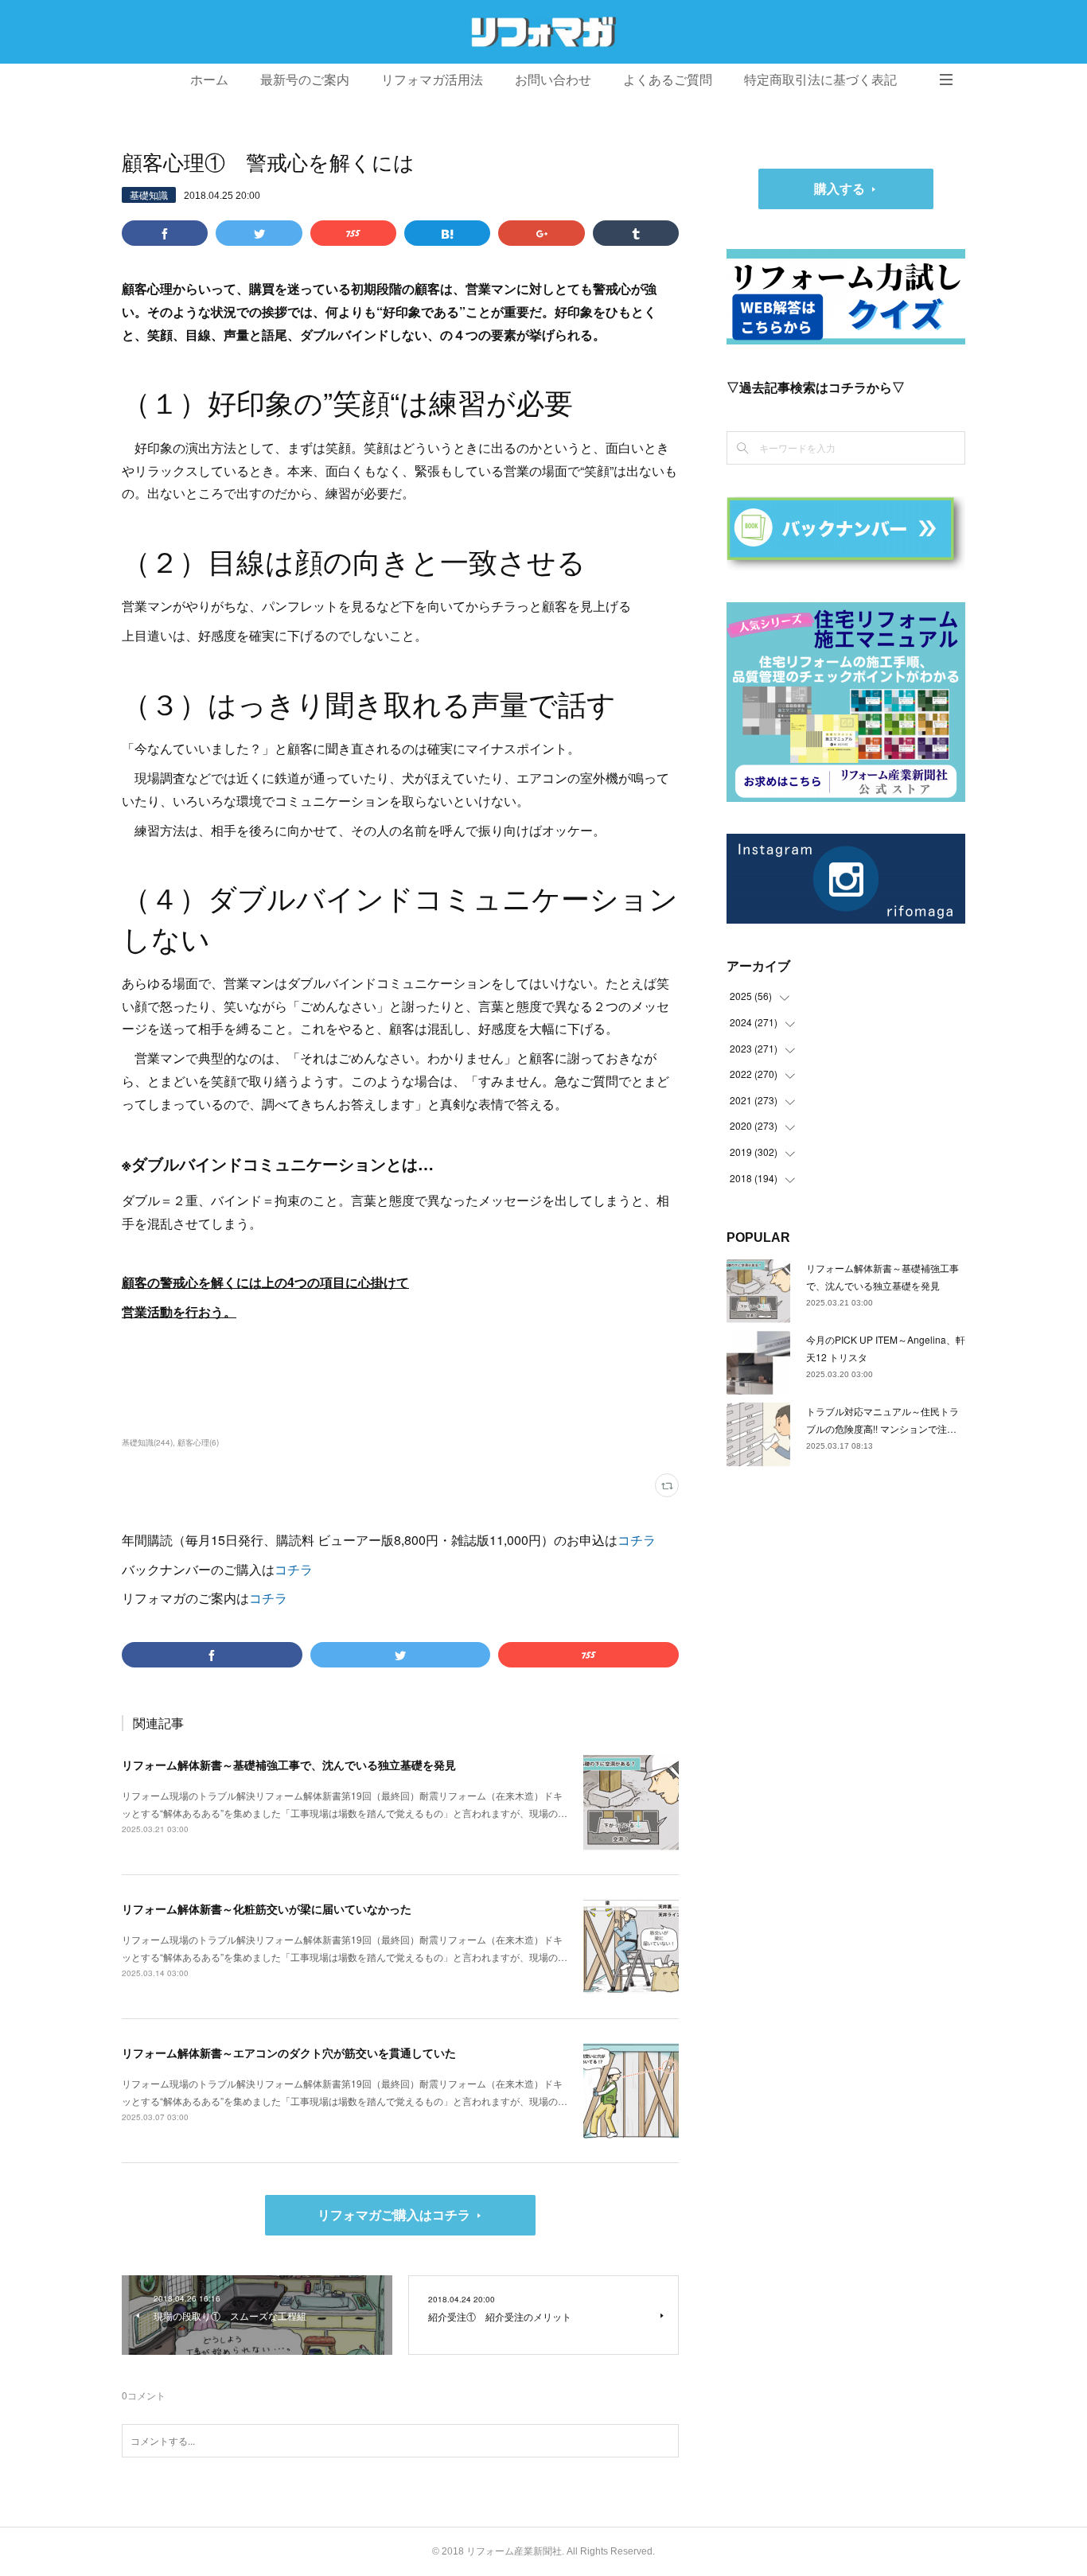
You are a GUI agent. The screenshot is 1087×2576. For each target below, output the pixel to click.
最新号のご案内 (305, 80)
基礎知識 (149, 195)
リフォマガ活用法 (432, 80)
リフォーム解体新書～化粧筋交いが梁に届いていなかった (267, 1909)
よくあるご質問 (668, 80)
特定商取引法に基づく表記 (820, 80)
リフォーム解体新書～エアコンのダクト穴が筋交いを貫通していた (289, 2053)
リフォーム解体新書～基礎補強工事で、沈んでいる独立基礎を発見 (289, 1765)
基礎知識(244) (147, 1442)
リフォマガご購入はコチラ (394, 2214)
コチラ (637, 1540)
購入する (840, 188)
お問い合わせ (553, 80)
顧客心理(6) (198, 1442)
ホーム (209, 80)
